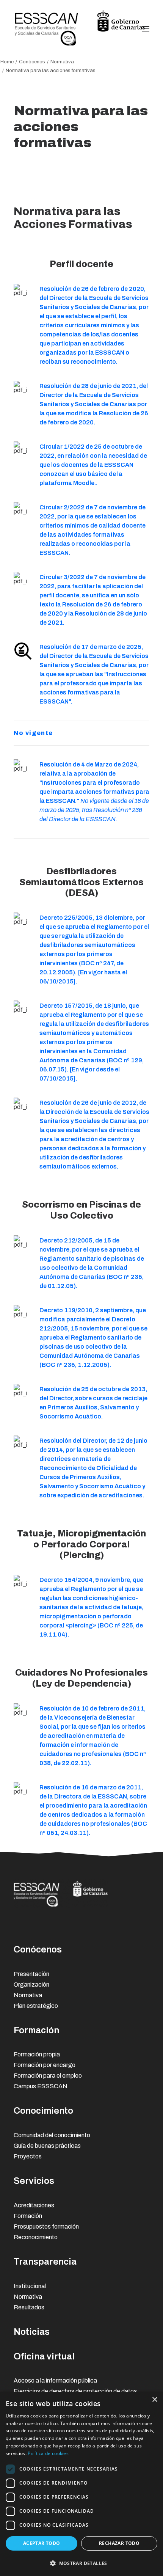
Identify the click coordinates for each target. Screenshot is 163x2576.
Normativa (62, 62)
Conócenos (32, 62)
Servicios (34, 2181)
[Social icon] (90, 1927)
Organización (31, 1985)
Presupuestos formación (46, 2227)
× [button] (154, 2400)
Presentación (31, 1974)
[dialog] (81, 2484)
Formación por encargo (45, 2065)
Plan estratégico (36, 2006)
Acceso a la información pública (55, 2380)
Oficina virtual (44, 2356)
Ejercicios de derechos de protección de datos (75, 2391)
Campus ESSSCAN (41, 2086)
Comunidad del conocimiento (52, 2135)
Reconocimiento (36, 2237)
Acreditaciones (34, 2205)
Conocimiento (43, 2111)
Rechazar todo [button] (119, 2543)
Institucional (30, 2286)
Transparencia (45, 2262)
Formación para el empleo (48, 2076)
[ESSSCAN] (80, 29)
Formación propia (37, 2054)
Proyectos (28, 2156)
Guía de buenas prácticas (47, 2146)
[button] (81, 2563)
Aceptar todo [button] (42, 2543)
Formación (36, 2030)
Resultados (29, 2307)
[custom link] (23, 292)
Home (7, 62)
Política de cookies (48, 2453)
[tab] (81, 733)
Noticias (32, 2332)
